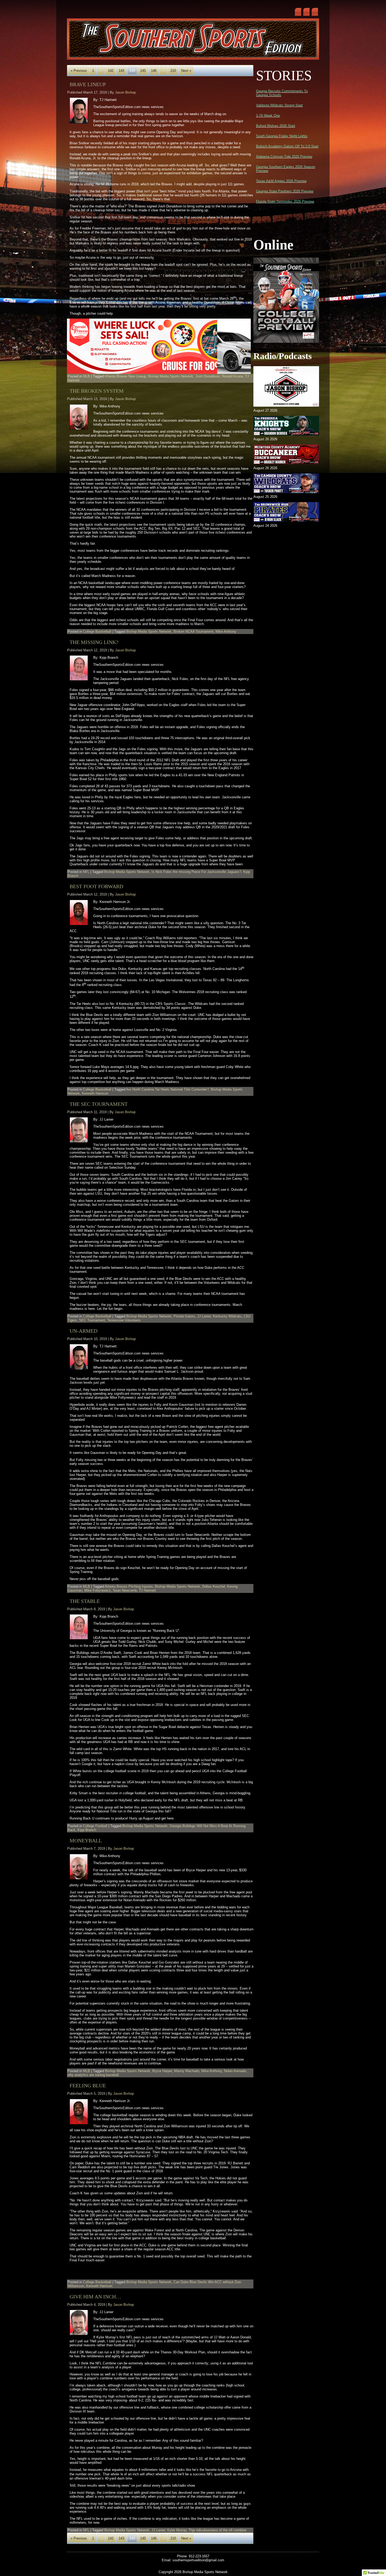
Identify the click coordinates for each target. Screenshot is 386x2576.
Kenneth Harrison (95, 1093)
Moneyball (86, 1841)
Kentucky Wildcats (227, 1316)
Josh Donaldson (208, 376)
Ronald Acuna (232, 376)
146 (154, 71)
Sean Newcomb (125, 1590)
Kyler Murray (177, 2530)
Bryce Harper (162, 2071)
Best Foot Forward (96, 886)
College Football (95, 1826)
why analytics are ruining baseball (93, 2075)
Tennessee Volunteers (124, 1320)
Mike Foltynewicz (98, 1590)
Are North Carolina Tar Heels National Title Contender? (167, 1089)
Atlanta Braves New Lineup (125, 376)
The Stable (85, 1601)
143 (121, 71)
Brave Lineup (88, 84)
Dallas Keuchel (214, 1586)
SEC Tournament (92, 1320)
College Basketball (97, 632)
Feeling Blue (88, 2086)
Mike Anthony (226, 632)
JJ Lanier (204, 1316)
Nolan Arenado (235, 2071)
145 (143, 71)
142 (111, 71)
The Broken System (97, 391)
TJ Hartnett (147, 1590)
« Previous (79, 71)
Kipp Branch (87, 1830)
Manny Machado (187, 2071)
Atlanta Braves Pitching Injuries (129, 1586)
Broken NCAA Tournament (194, 632)
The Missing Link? (94, 642)
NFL (86, 872)
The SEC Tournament (99, 1104)
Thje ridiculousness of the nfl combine (217, 2530)
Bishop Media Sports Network (171, 376)
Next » (186, 71)
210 (173, 71)
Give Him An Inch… (95, 2297)
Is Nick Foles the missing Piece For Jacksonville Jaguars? (196, 872)
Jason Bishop (125, 92)
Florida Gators (184, 1316)
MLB (87, 376)
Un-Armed (84, 1331)
